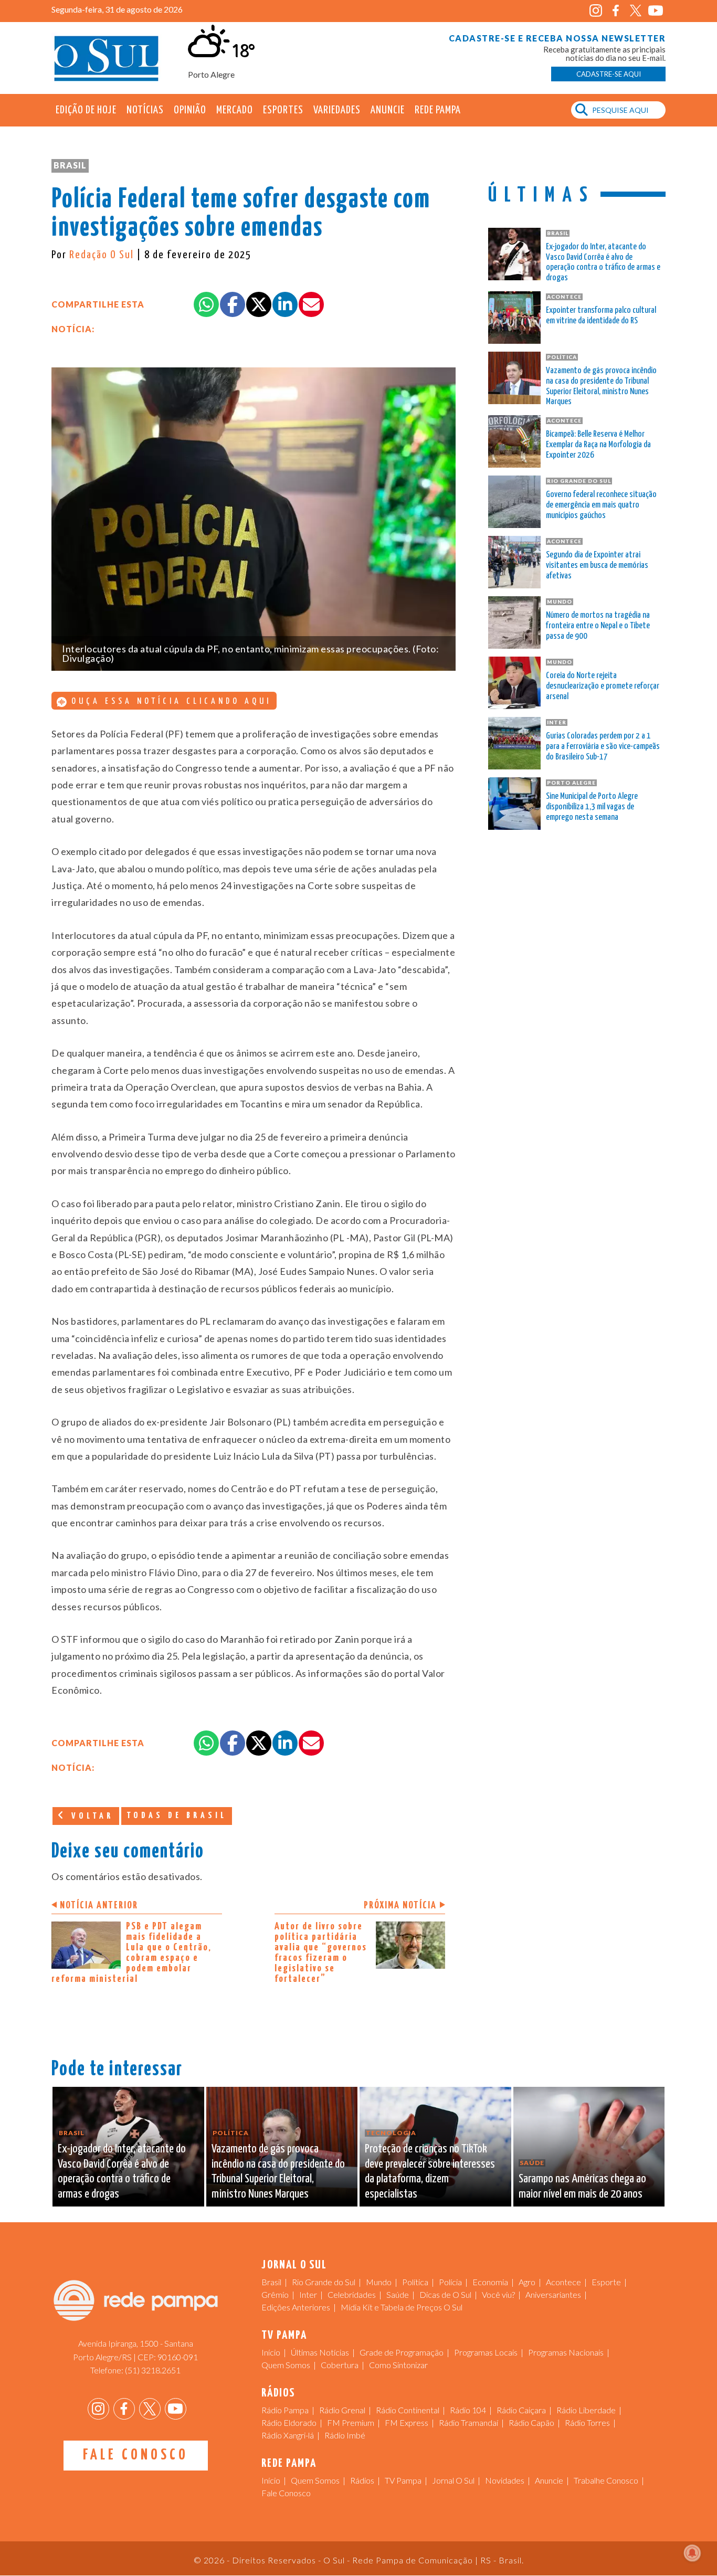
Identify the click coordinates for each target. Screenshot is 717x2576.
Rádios (362, 2480)
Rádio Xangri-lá (288, 2435)
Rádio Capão (531, 2422)
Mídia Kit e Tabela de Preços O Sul (402, 2307)
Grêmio (275, 2294)
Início (271, 2352)
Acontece (563, 2282)
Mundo (379, 2282)
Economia (490, 2282)
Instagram (595, 11)
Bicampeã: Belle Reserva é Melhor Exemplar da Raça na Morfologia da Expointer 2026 (598, 445)
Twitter (635, 11)
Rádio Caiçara (521, 2410)
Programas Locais (486, 2352)
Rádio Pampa (285, 2410)
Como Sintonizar (398, 2365)
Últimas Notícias (320, 2352)
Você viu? (498, 2294)
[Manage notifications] (692, 2553)
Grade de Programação (402, 2352)
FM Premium (351, 2422)
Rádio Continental (408, 2410)
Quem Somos (286, 2365)
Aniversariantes (553, 2294)
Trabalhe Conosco (606, 2480)
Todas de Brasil (177, 1816)
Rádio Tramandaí (468, 2422)
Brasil (70, 165)
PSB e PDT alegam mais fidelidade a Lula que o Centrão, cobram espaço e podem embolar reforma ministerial (131, 1953)
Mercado (235, 110)
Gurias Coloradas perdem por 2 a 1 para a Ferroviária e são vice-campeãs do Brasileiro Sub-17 (603, 747)
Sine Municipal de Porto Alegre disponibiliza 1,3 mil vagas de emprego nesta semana (592, 807)
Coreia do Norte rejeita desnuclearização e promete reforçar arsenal (603, 686)
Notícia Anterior (99, 1905)
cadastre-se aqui (609, 74)
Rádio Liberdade (586, 2410)
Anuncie (388, 110)
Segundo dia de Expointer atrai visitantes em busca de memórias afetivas (597, 566)
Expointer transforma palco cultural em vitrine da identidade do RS (601, 316)
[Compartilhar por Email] (311, 304)
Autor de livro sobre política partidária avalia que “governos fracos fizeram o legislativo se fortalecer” (321, 1953)
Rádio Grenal (342, 2410)
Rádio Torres (587, 2422)
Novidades (505, 2480)
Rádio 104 (468, 2410)
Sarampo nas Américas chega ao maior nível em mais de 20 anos (582, 2187)
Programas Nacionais (566, 2352)
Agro (527, 2282)
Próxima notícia (400, 1905)
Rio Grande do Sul (324, 2282)
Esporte (606, 2282)
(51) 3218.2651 (153, 2370)
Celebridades (352, 2294)
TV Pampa (403, 2480)
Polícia (450, 2282)
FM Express (407, 2422)
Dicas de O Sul (445, 2294)
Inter (308, 2294)
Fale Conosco (136, 2455)
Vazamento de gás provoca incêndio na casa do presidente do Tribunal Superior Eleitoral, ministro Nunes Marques (601, 386)
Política (415, 2282)
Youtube (655, 11)
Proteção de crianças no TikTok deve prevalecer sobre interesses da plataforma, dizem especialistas (430, 2172)
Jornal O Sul (107, 57)
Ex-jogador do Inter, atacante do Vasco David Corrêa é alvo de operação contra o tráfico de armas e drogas (603, 262)
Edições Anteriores (296, 2307)
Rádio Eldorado (289, 2422)
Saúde (398, 2294)
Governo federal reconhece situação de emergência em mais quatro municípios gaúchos (601, 505)
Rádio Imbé (345, 2435)
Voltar (90, 1816)
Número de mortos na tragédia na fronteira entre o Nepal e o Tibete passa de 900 (598, 626)
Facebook (615, 11)
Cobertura (340, 2365)
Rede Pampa (438, 110)
